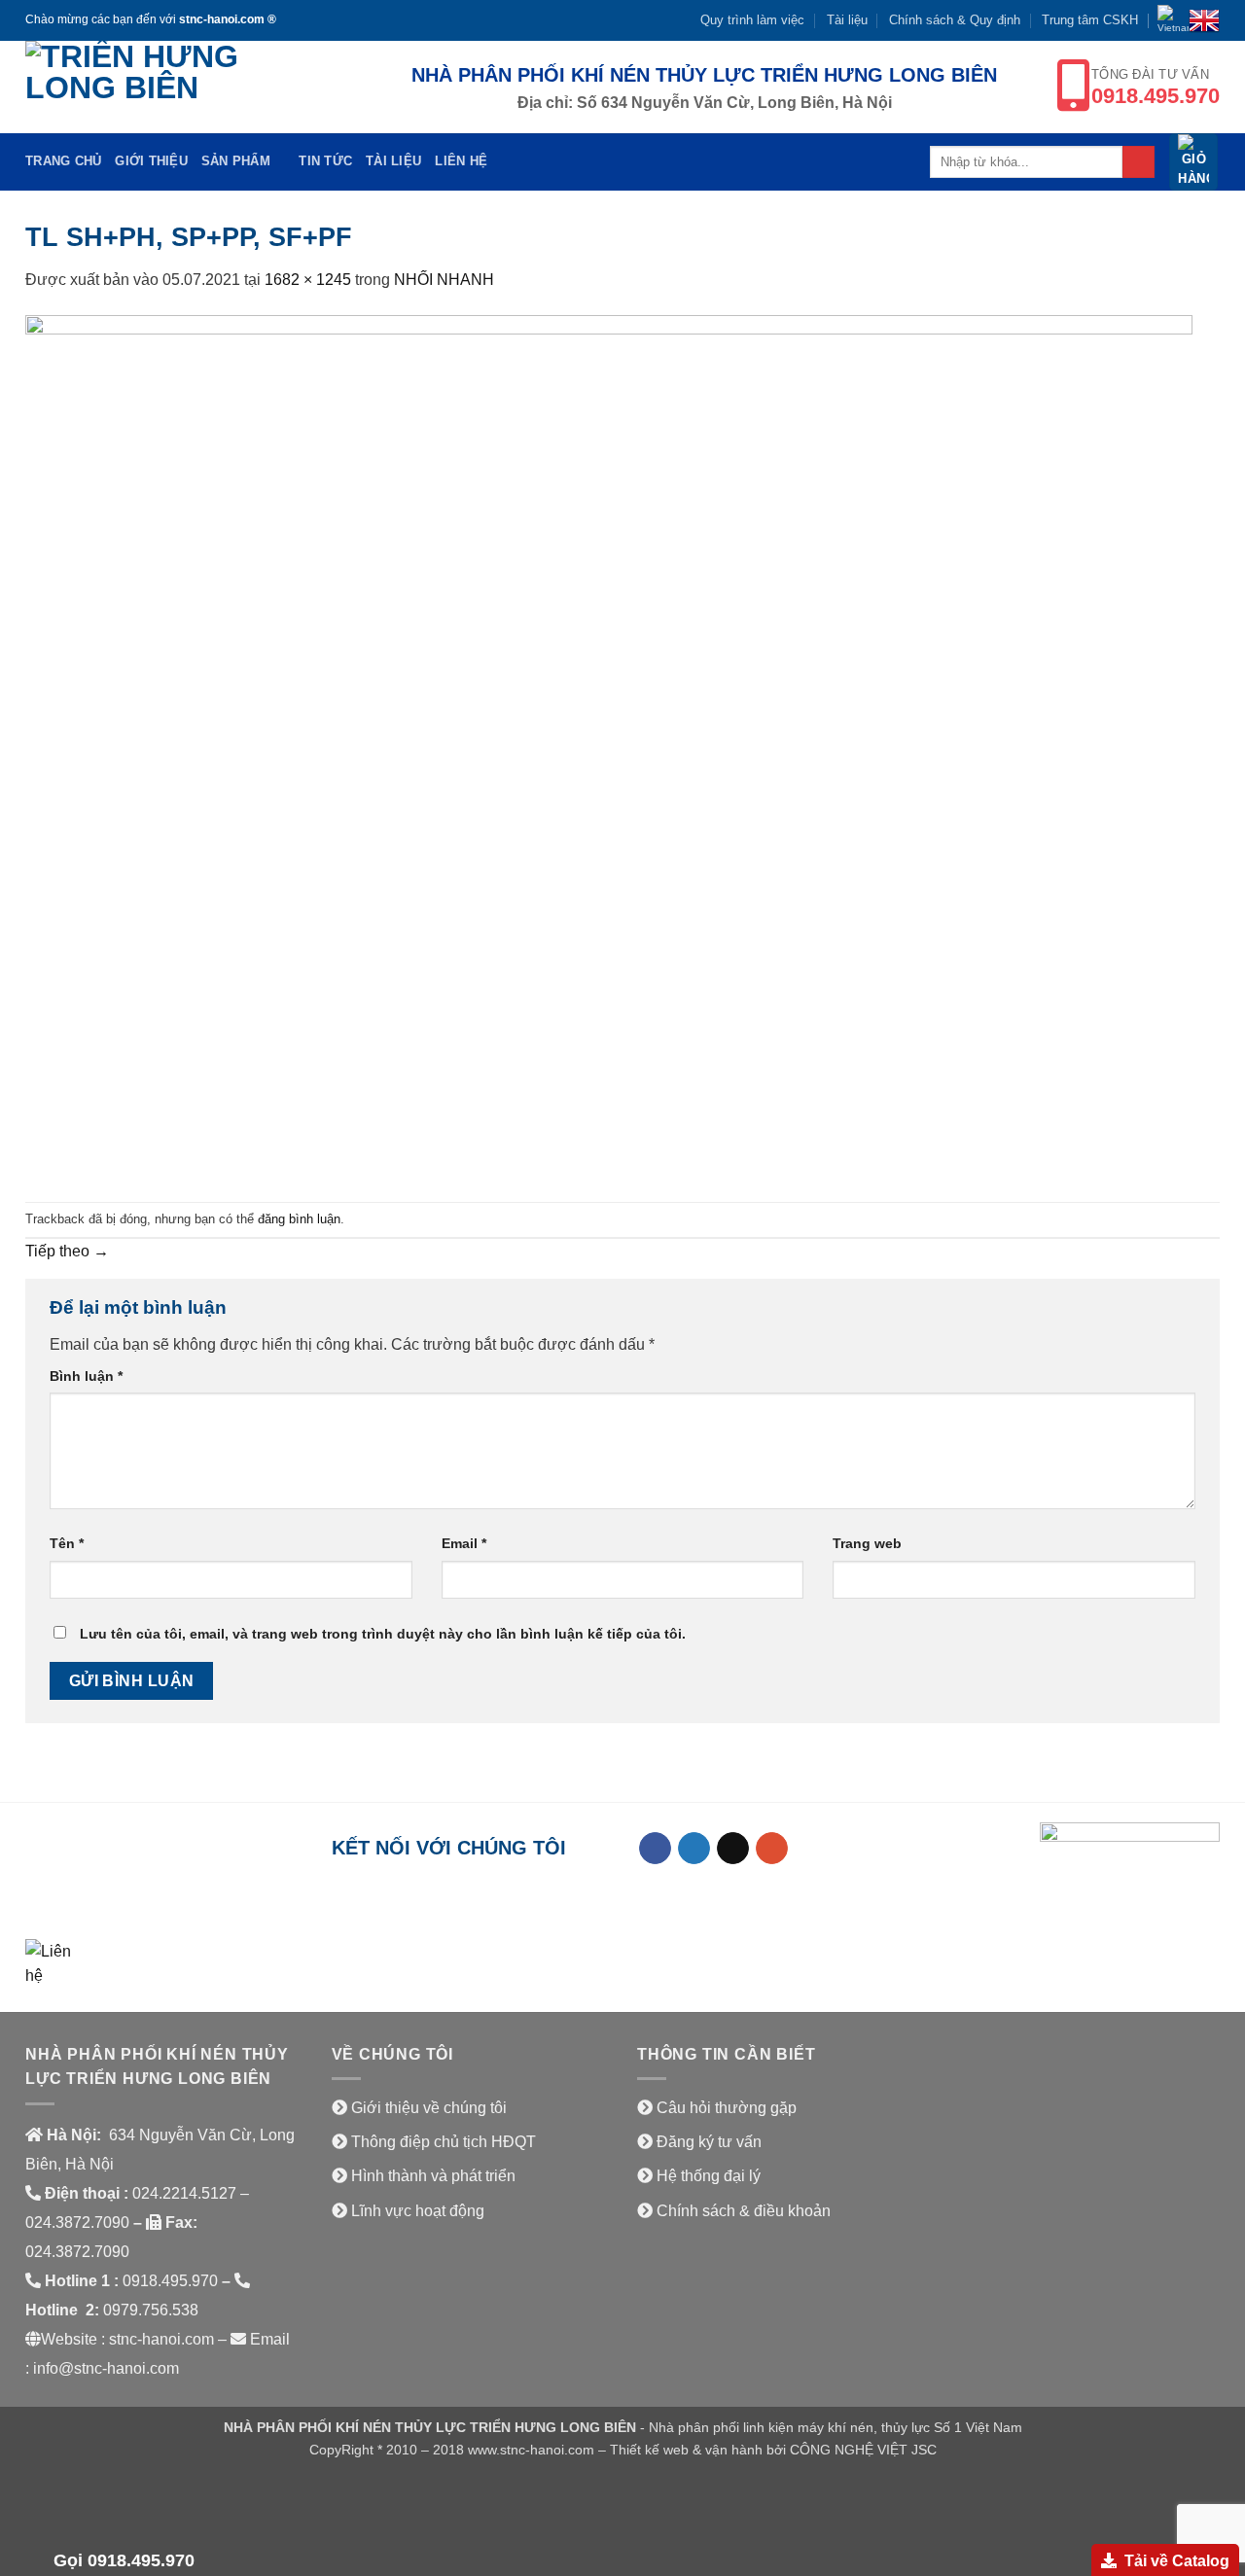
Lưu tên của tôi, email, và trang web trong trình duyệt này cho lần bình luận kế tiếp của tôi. (383, 1634)
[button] (1193, 162)
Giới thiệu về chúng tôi (429, 2108)
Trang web (867, 1543)
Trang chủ (63, 161)
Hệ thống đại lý (709, 2176)
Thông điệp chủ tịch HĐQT (444, 2142)
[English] (1204, 20)
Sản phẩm (236, 161)
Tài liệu (847, 20)
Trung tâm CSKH (1090, 20)
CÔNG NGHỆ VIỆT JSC (863, 2450)
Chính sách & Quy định (955, 20)
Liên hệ (461, 161)
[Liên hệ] (50, 1962)
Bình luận (86, 1376)
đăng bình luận (299, 1219)
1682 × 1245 (308, 280)
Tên (67, 1543)
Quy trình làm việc (752, 20)
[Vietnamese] (1173, 20)
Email (464, 1543)
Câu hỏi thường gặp (727, 2108)
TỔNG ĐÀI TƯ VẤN (1156, 87)
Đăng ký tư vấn (709, 2142)
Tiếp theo (67, 1251)
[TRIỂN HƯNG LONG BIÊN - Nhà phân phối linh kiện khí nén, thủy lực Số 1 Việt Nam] (161, 87)
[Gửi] (1138, 162)
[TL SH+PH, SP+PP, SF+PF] (609, 746)
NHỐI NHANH (444, 280)
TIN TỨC (325, 161)
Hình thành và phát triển (433, 2176)
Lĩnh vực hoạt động (418, 2211)
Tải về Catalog (1177, 2561)
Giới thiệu (151, 161)
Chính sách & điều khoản (744, 2211)
